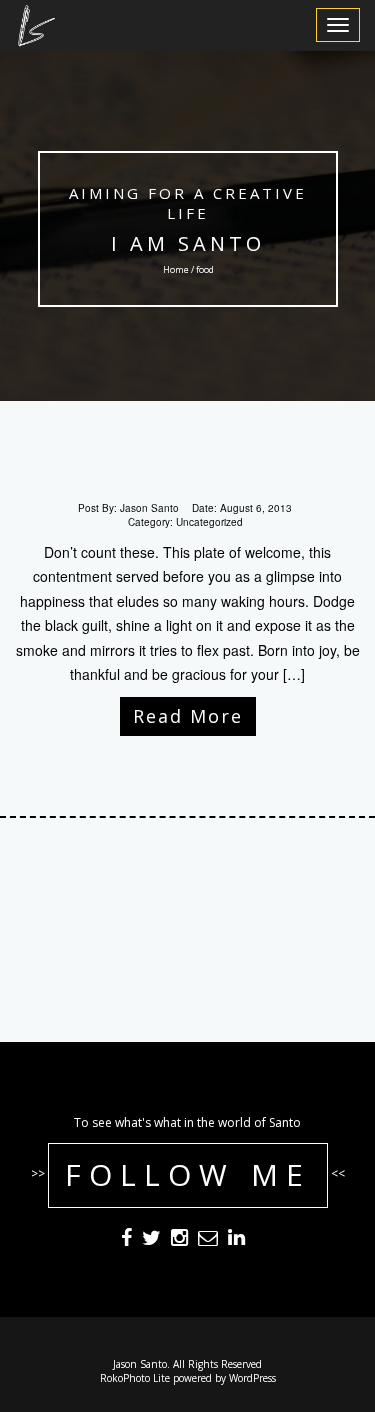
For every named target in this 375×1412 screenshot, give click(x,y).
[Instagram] (179, 1240)
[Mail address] (208, 1240)
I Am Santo (188, 243)
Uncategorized (209, 522)
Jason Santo (149, 508)
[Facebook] (126, 1240)
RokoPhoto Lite (135, 1378)
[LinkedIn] (236, 1240)
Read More (188, 716)
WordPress (252, 1378)
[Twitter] (151, 1240)
